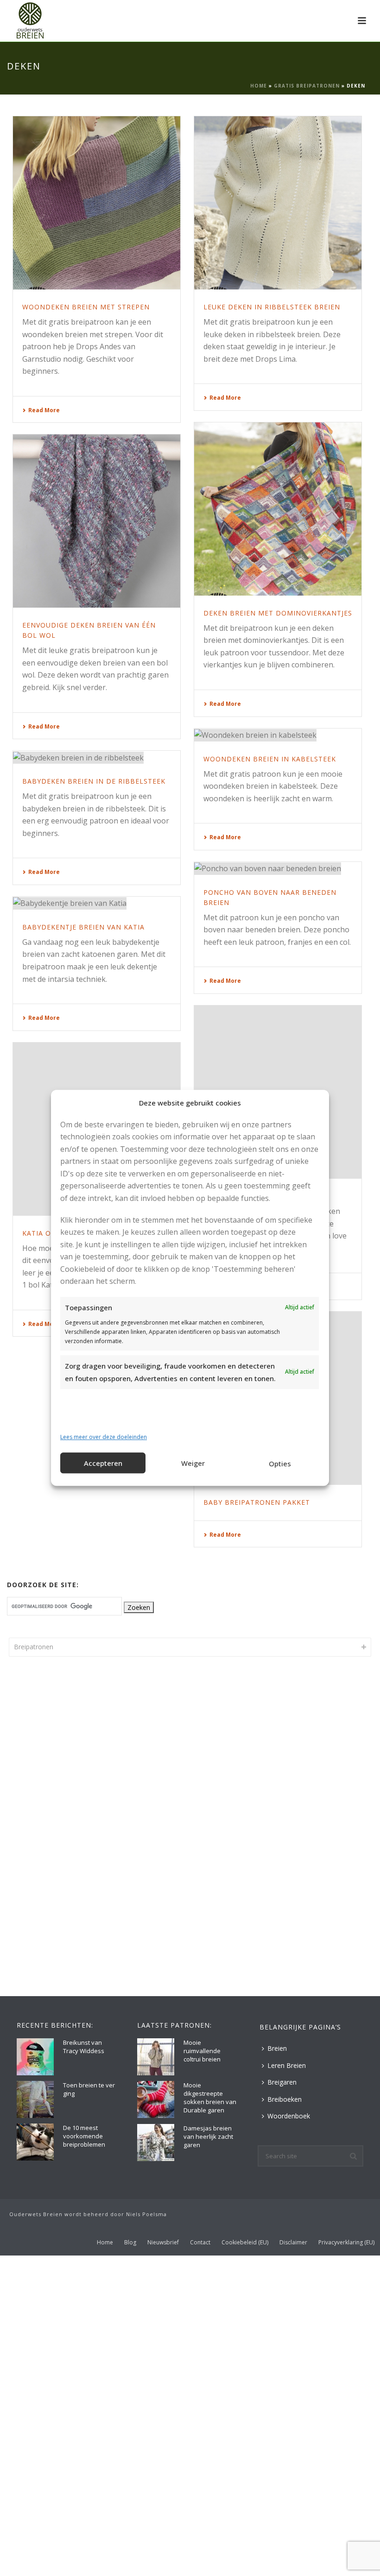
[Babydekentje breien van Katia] (97, 903)
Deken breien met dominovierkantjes (278, 613)
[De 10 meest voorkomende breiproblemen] (35, 2142)
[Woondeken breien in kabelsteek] (278, 735)
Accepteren (103, 1463)
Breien (277, 2048)
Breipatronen (34, 1647)
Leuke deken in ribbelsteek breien (272, 307)
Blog (130, 2243)
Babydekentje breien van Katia (83, 927)
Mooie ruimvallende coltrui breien (202, 2051)
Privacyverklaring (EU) (346, 2243)
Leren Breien (287, 2065)
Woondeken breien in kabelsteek (270, 759)
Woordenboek (289, 2116)
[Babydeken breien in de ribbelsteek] (97, 757)
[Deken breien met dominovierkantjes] (278, 509)
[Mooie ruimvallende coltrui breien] (156, 2057)
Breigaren (282, 2082)
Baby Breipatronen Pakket (257, 1502)
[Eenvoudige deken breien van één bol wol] (97, 521)
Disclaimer (293, 2243)
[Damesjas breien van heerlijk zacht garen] (156, 2142)
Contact (200, 2243)
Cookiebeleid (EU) (245, 2243)
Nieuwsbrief (163, 2243)
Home (259, 86)
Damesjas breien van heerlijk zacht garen (208, 2136)
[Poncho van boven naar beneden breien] (278, 868)
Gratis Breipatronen (307, 86)
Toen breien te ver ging (89, 2089)
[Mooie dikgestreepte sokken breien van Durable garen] (156, 2099)
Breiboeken (285, 2099)
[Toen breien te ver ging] (35, 2099)
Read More (44, 410)
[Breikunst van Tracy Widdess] (35, 2057)
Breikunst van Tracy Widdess (84, 2047)
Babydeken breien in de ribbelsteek (94, 781)
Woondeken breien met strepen (86, 307)
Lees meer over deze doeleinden (104, 1437)
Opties (280, 1464)
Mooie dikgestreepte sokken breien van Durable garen (210, 2098)
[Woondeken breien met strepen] (97, 203)
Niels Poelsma (146, 2214)
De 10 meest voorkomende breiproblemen (84, 2136)
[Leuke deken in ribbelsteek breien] (278, 203)
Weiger (193, 1463)
